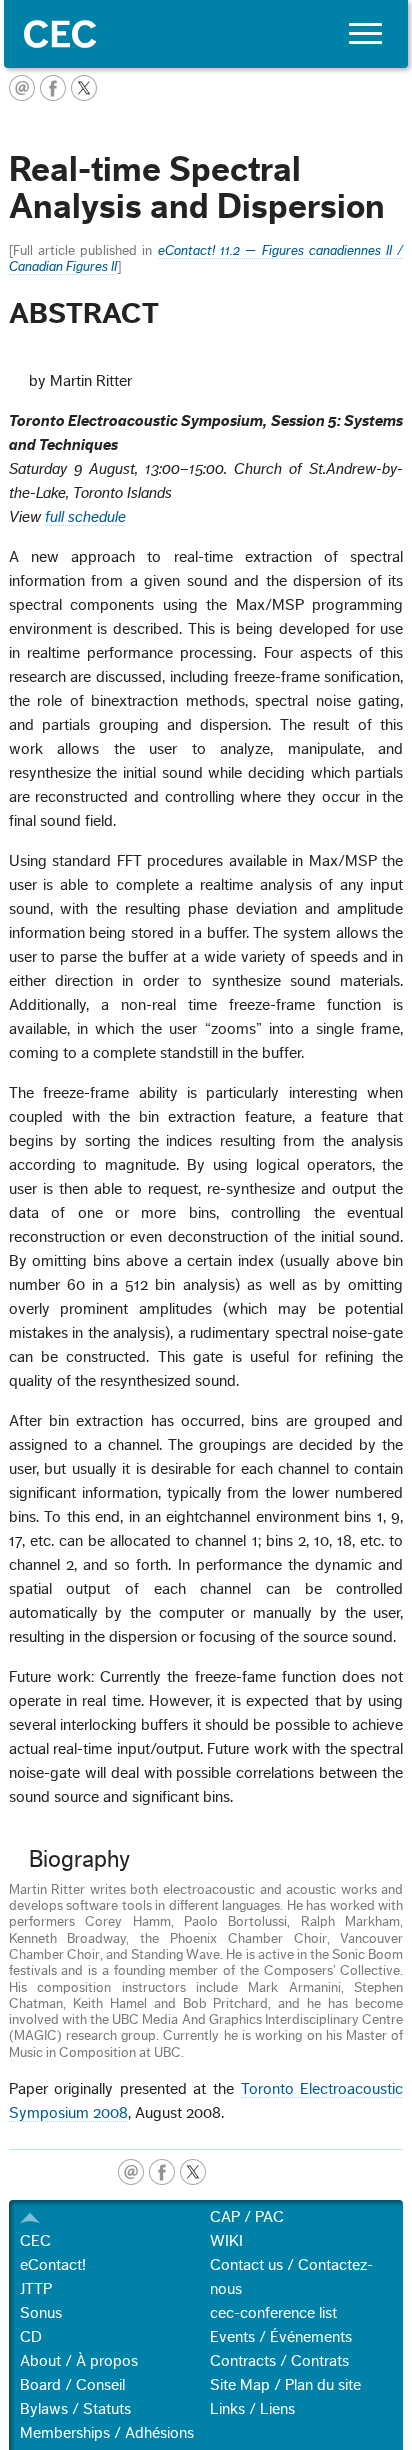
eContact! (53, 2265)
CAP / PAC (247, 2217)
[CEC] (206, 34)
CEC (35, 2241)
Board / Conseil (72, 2385)
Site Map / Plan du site (285, 2385)
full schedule (85, 517)
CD (31, 2337)
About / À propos (79, 2361)
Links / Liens (252, 2409)
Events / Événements (281, 2337)
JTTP (36, 2289)
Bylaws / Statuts (75, 2409)
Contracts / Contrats (279, 2361)
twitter (193, 2172)
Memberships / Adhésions (107, 2433)
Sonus (41, 2313)
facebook (162, 2172)
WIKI (226, 2241)
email (131, 2172)
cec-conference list (273, 2313)
